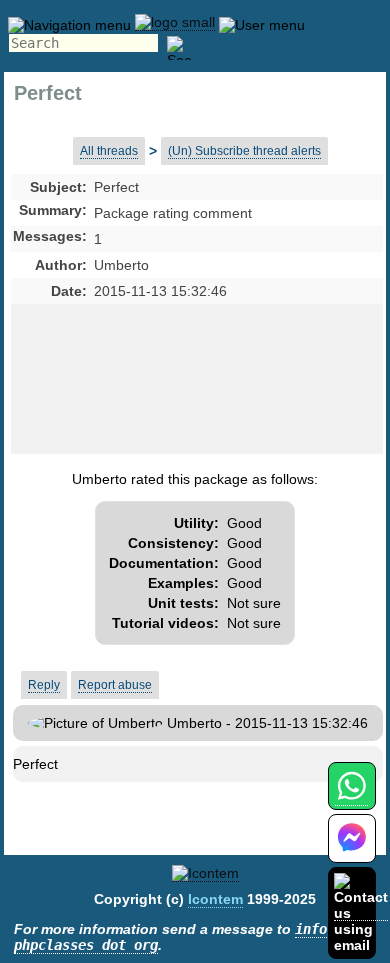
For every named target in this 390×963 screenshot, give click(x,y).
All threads (109, 151)
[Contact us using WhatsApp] (351, 797)
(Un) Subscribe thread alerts (244, 151)
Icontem (215, 899)
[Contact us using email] (361, 912)
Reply (44, 685)
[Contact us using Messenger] (352, 850)
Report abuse (115, 685)
